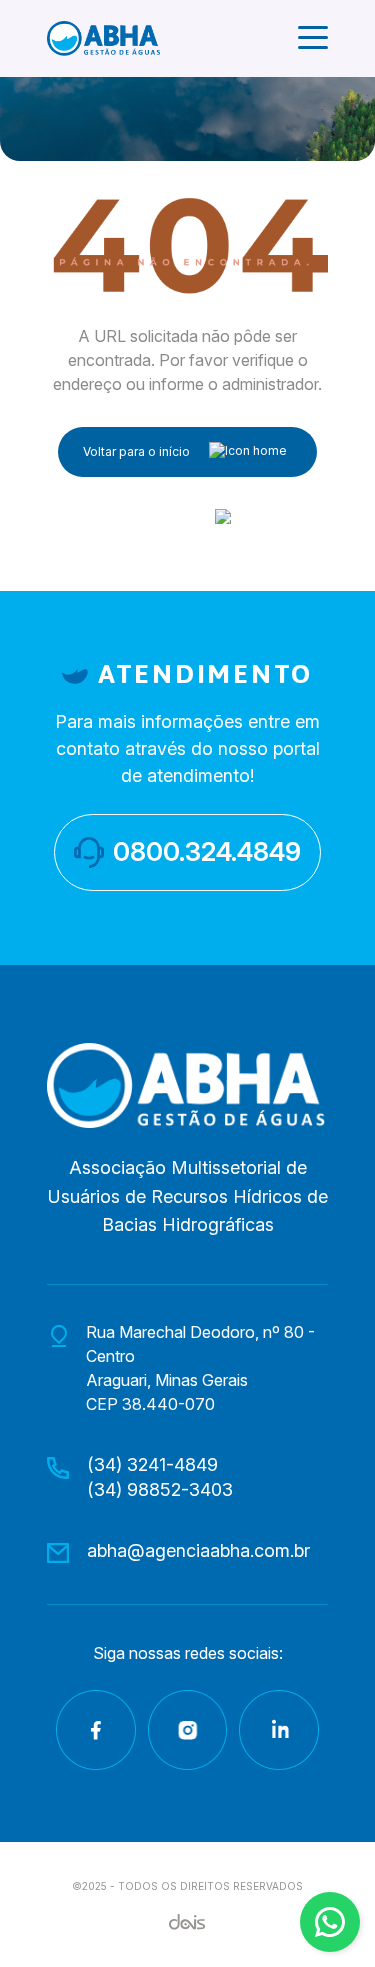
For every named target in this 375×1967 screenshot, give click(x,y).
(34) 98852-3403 (160, 1489)
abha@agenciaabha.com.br (198, 1550)
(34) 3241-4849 (152, 1464)
